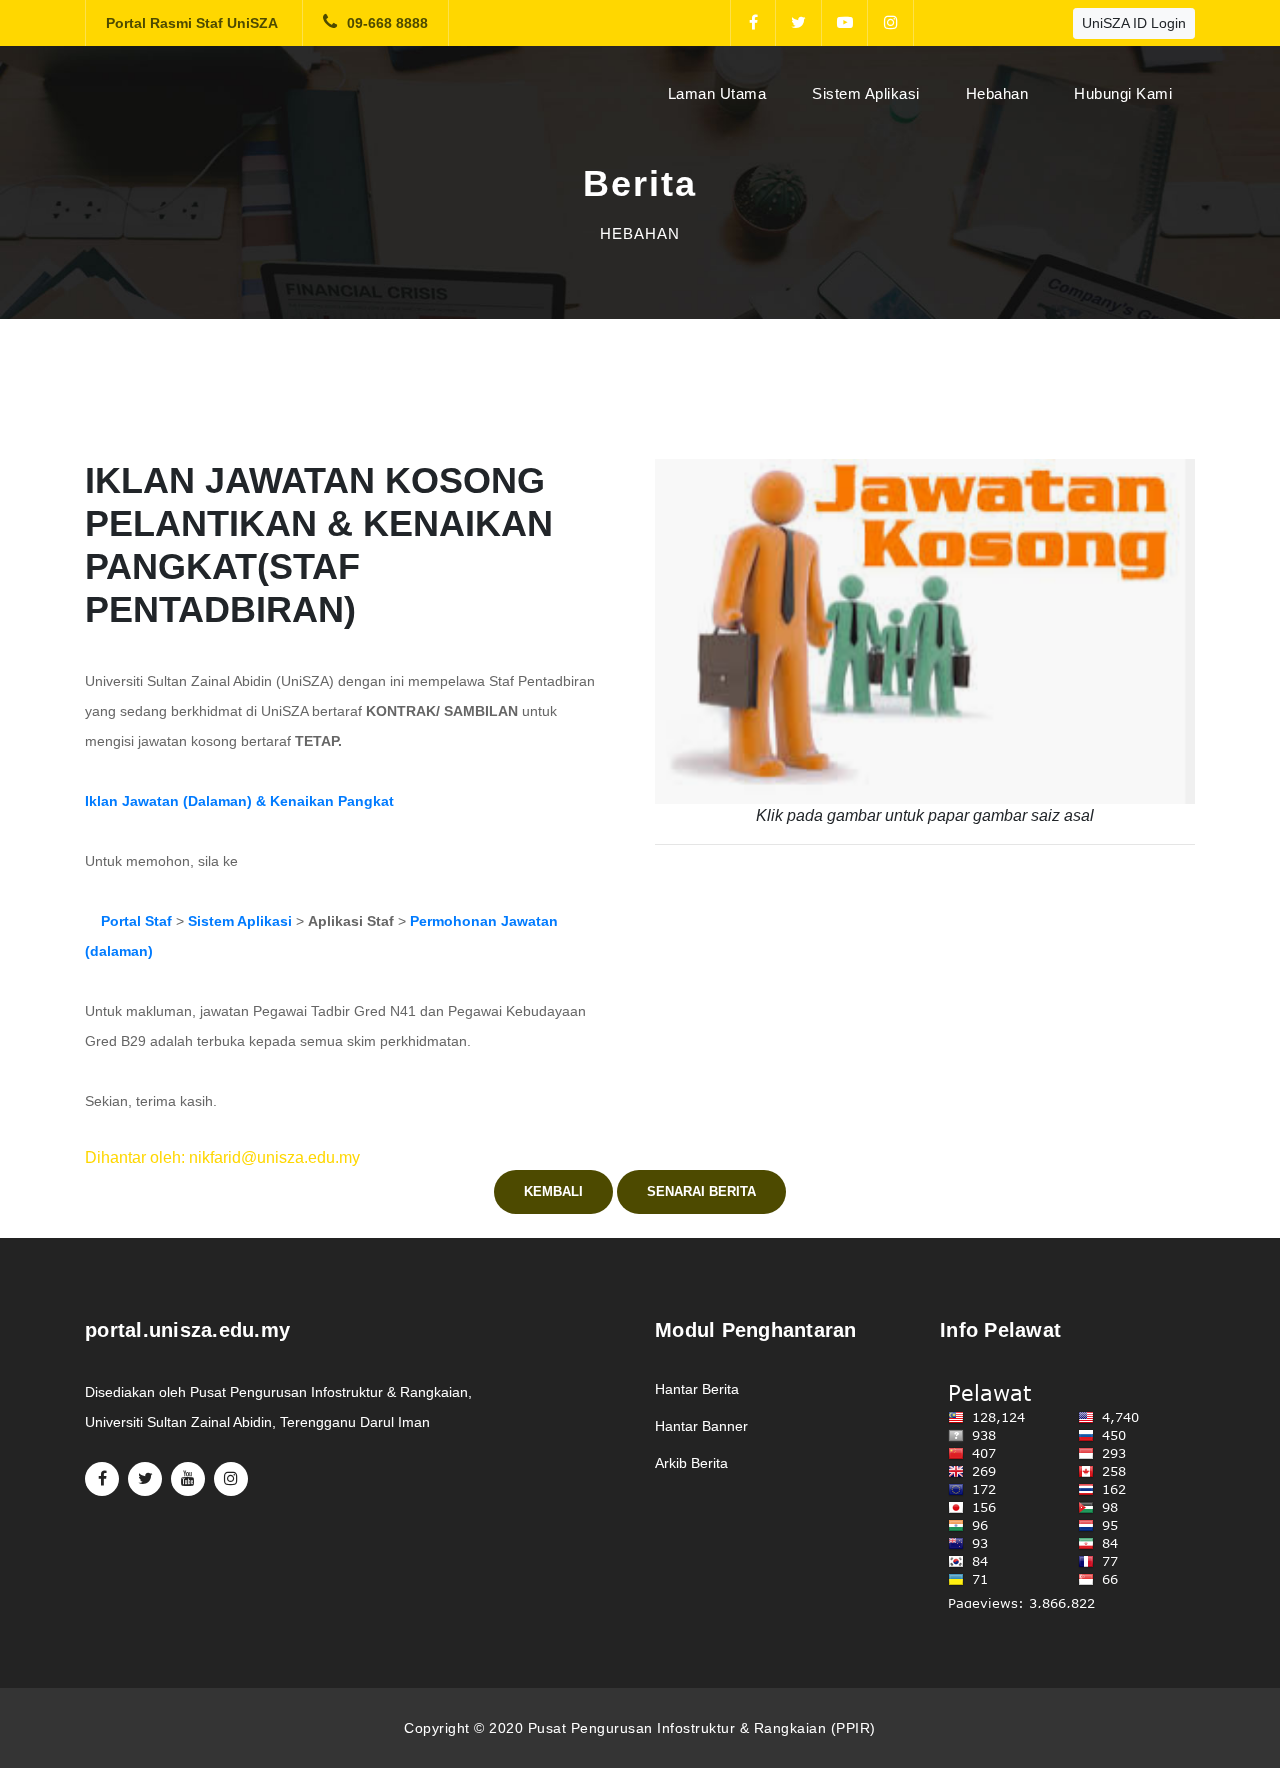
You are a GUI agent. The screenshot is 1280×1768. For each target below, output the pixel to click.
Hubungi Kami (1123, 93)
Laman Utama (721, 93)
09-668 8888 (387, 23)
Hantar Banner (701, 1426)
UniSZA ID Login (1134, 23)
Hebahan (997, 93)
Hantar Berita (697, 1389)
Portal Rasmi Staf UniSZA (192, 23)
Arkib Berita (691, 1463)
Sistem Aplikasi (866, 93)
